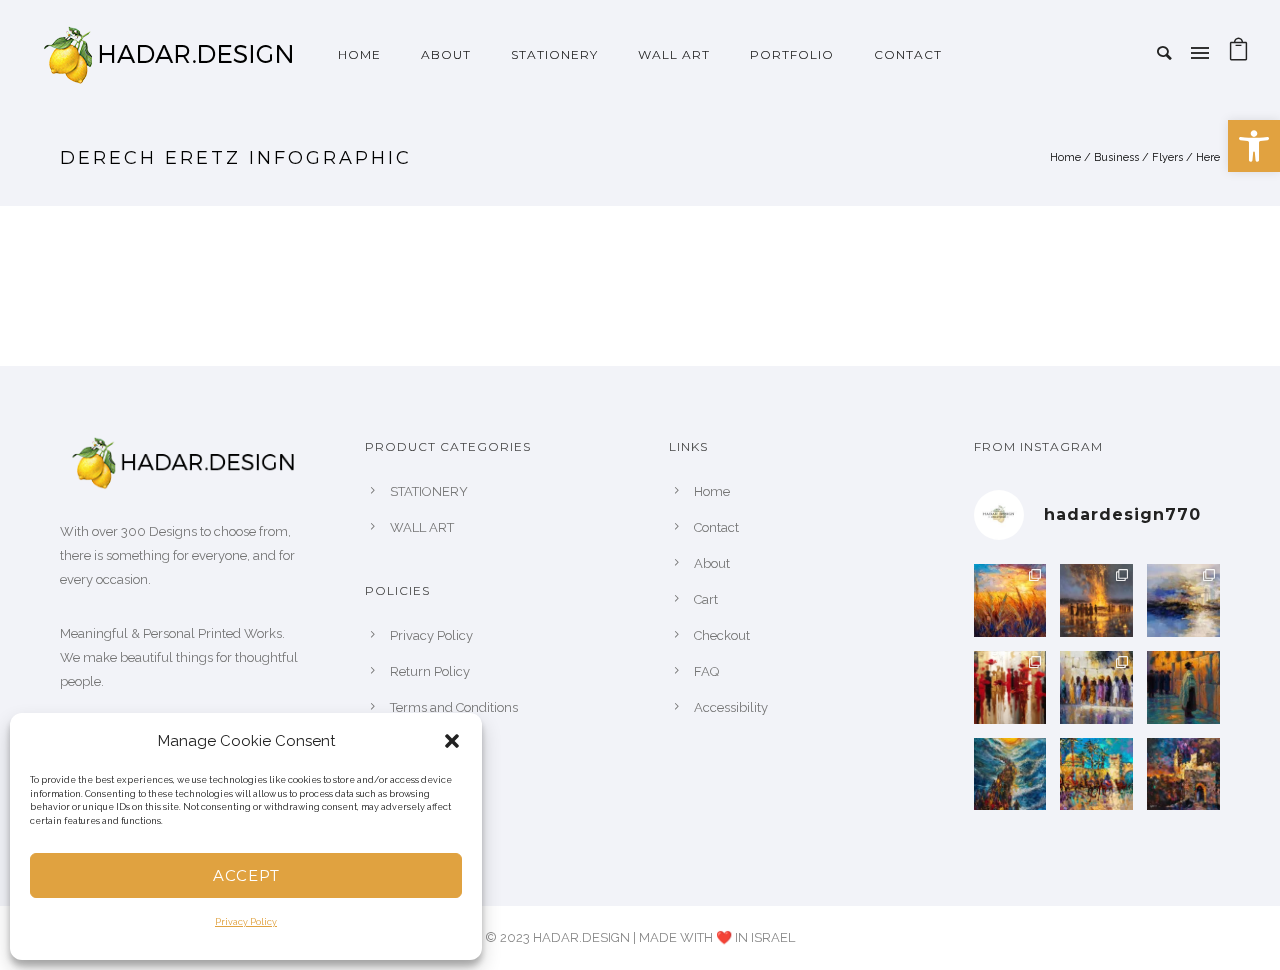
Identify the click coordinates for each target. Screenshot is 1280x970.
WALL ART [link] (674, 54)
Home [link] (359, 54)
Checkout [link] (722, 635)
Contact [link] (908, 54)
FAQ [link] (706, 671)
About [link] (712, 563)
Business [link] (1116, 157)
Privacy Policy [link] (246, 922)
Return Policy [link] (430, 671)
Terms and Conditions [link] (454, 707)
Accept (246, 875)
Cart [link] (706, 599)
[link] (1254, 146)
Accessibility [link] (731, 707)
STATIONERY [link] (554, 54)
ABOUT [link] (446, 54)
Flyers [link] (1167, 157)
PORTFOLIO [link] (792, 54)
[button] (452, 741)
